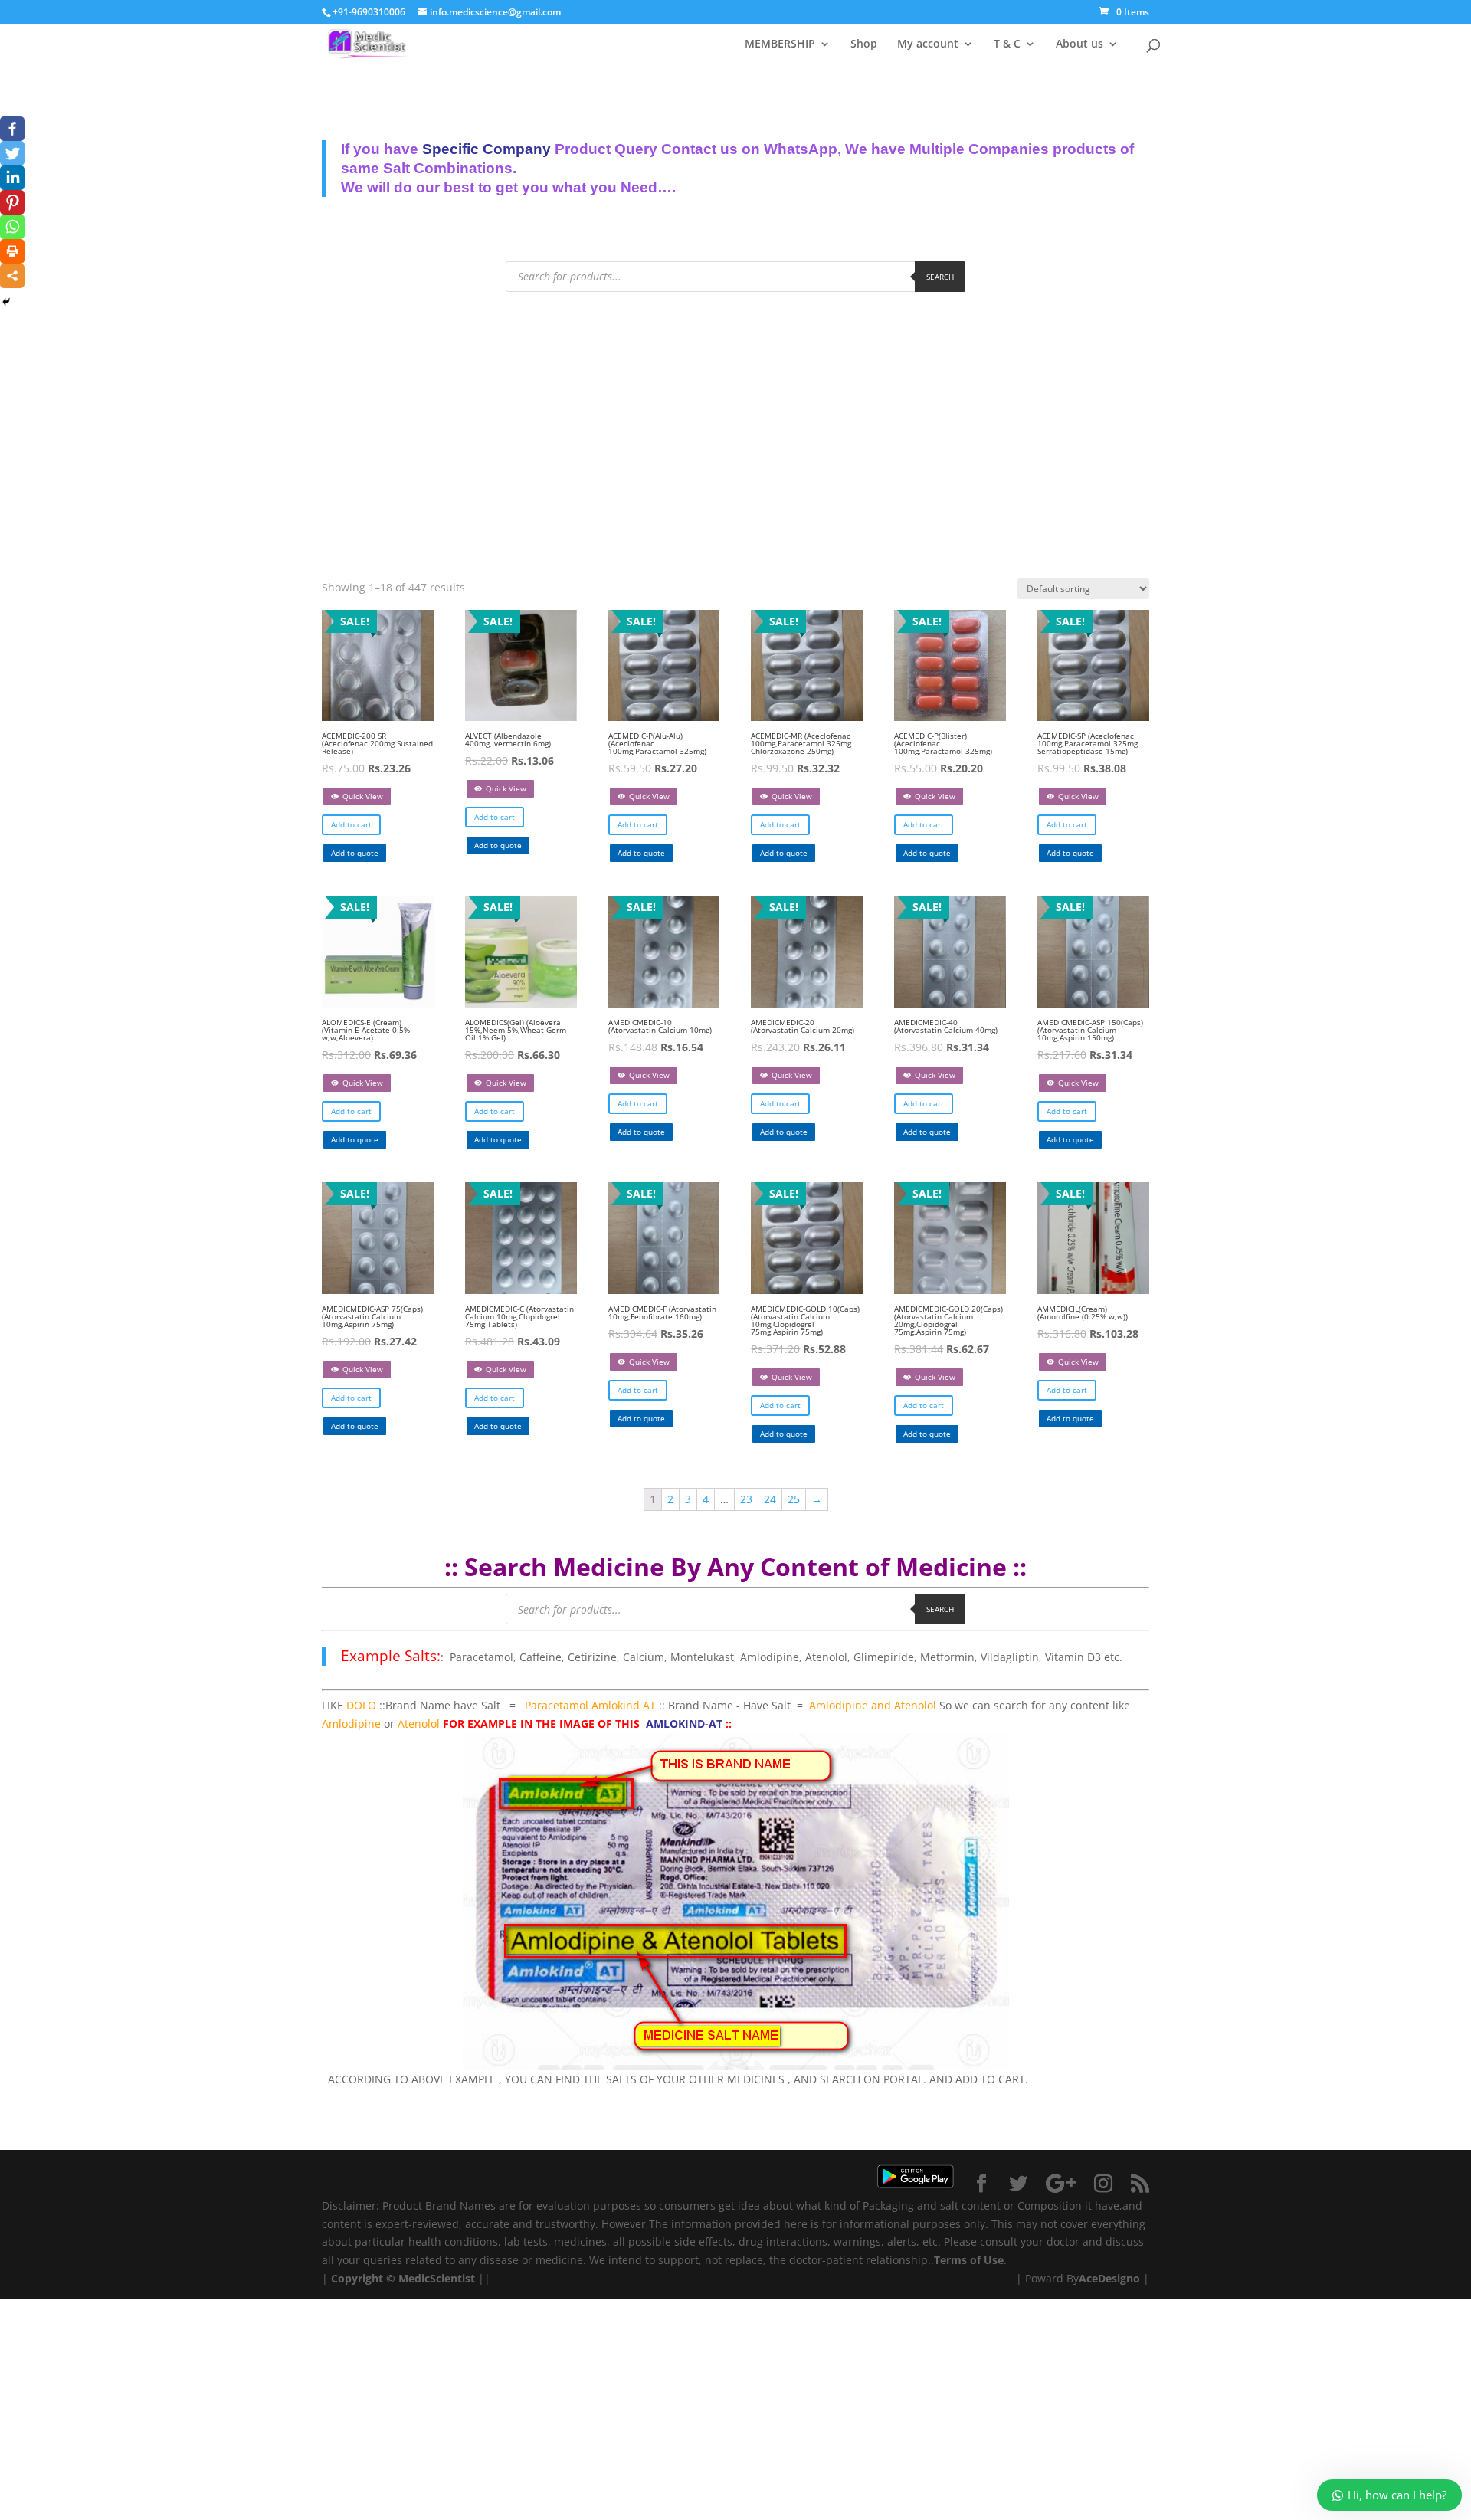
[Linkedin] (12, 178)
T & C (1007, 44)
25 (794, 1499)
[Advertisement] (735, 422)
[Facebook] (12, 129)
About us (1079, 44)
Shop (864, 44)
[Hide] (6, 302)
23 (746, 1499)
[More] (12, 276)
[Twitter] (12, 153)
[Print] (12, 251)
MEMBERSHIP (780, 44)
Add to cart (351, 824)
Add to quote (355, 853)
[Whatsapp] (12, 227)
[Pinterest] (12, 202)
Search (940, 277)
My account (928, 44)
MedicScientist (437, 2278)
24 (770, 1499)
